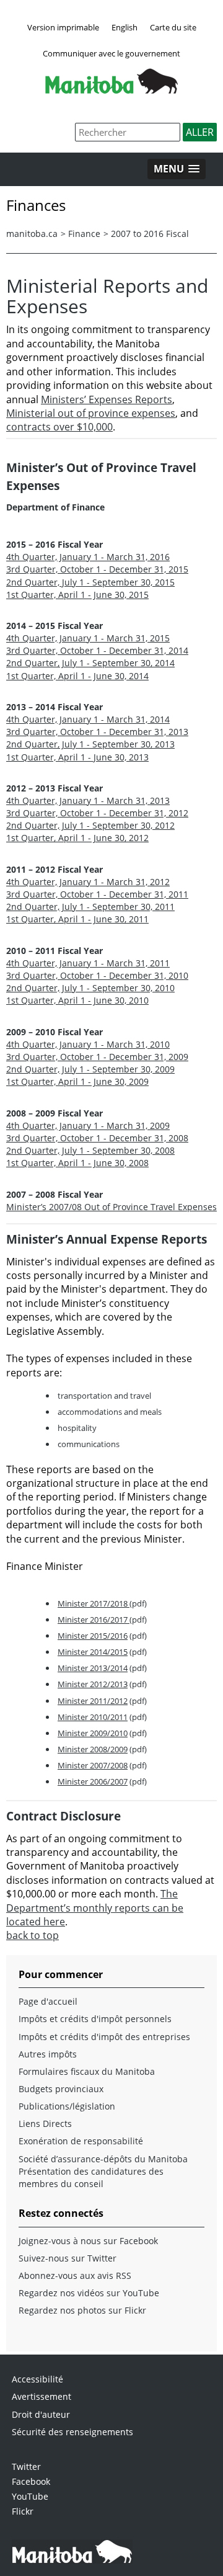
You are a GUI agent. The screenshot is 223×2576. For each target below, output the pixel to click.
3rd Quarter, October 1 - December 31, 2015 (97, 569)
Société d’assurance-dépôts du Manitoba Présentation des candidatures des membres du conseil (103, 2171)
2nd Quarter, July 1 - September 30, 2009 (90, 1069)
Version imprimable (63, 27)
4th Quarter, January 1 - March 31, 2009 (88, 1125)
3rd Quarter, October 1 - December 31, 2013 (97, 732)
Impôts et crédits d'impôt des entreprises (104, 2037)
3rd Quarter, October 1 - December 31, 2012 (97, 813)
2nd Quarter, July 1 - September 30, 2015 (90, 582)
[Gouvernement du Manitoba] (111, 90)
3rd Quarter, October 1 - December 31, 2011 (97, 894)
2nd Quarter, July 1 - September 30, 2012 (90, 825)
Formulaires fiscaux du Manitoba (87, 2071)
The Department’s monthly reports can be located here (95, 1908)
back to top (33, 1935)
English (125, 27)
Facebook (31, 2481)
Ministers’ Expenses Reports (107, 399)
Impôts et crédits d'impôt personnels (95, 2019)
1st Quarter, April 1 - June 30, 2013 (77, 757)
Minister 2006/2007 (93, 1781)
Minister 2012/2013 (93, 1684)
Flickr (23, 2511)
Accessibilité (37, 2379)
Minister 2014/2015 (93, 1652)
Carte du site (173, 27)
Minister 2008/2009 (93, 1749)
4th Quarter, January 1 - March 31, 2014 (88, 719)
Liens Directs (45, 2124)
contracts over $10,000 (59, 427)
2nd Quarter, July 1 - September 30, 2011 (90, 907)
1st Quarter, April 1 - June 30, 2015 (77, 595)
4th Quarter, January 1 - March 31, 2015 (88, 638)
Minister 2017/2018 (94, 1603)
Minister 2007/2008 (93, 1765)
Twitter (26, 2467)
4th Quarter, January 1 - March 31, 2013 (88, 800)
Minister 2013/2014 (93, 1668)
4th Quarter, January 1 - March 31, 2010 (88, 1044)
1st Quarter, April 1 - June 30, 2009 (77, 1081)
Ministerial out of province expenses (91, 413)
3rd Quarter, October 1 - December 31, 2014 (97, 650)
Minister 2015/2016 (93, 1636)
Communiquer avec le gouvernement (111, 53)
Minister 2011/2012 (93, 1701)
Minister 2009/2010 (93, 1733)
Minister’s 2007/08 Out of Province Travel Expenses (111, 1207)
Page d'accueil (48, 2001)
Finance (84, 234)
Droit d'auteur (41, 2414)
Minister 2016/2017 (94, 1620)
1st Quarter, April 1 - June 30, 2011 (77, 919)
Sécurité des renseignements (72, 2432)
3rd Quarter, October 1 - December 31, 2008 (97, 1138)
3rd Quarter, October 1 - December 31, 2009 (97, 1057)
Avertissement (42, 2396)
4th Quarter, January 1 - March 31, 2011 (88, 963)
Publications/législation (67, 2106)
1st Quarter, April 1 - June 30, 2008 (77, 1163)
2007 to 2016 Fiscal (150, 234)
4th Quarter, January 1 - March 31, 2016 (88, 557)
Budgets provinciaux (61, 2089)
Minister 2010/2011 (93, 1717)
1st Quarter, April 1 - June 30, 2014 (77, 676)
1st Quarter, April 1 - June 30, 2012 (77, 838)
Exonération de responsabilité (81, 2141)
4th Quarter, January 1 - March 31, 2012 (88, 882)
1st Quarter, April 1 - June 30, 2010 (77, 1000)
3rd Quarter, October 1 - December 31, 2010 (97, 975)
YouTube (30, 2496)
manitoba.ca (32, 234)
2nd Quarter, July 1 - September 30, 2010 (90, 988)
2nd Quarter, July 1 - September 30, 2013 (90, 744)
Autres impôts (48, 2054)
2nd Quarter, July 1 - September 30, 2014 (90, 663)
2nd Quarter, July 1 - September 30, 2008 (90, 1150)
